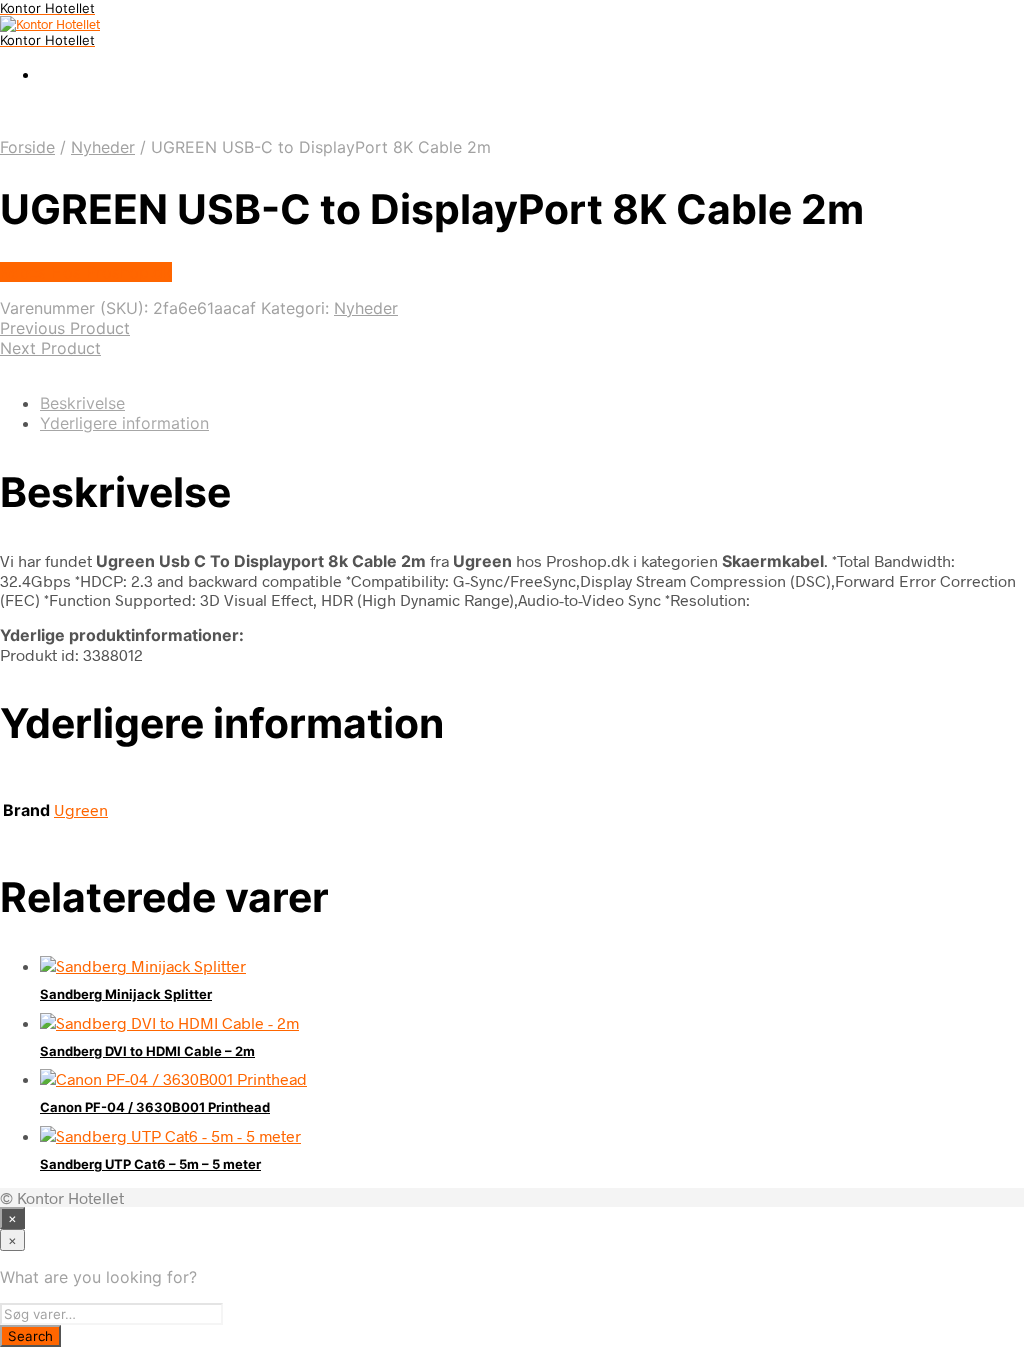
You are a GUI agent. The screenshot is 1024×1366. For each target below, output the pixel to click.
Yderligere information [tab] (124, 423)
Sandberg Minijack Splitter (126, 994)
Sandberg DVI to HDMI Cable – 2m (147, 1051)
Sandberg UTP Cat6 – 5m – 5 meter (150, 1164)
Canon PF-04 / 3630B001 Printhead (155, 1107)
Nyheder (103, 147)
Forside (27, 147)
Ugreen (81, 809)
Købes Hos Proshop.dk (86, 272)
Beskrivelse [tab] (82, 403)
